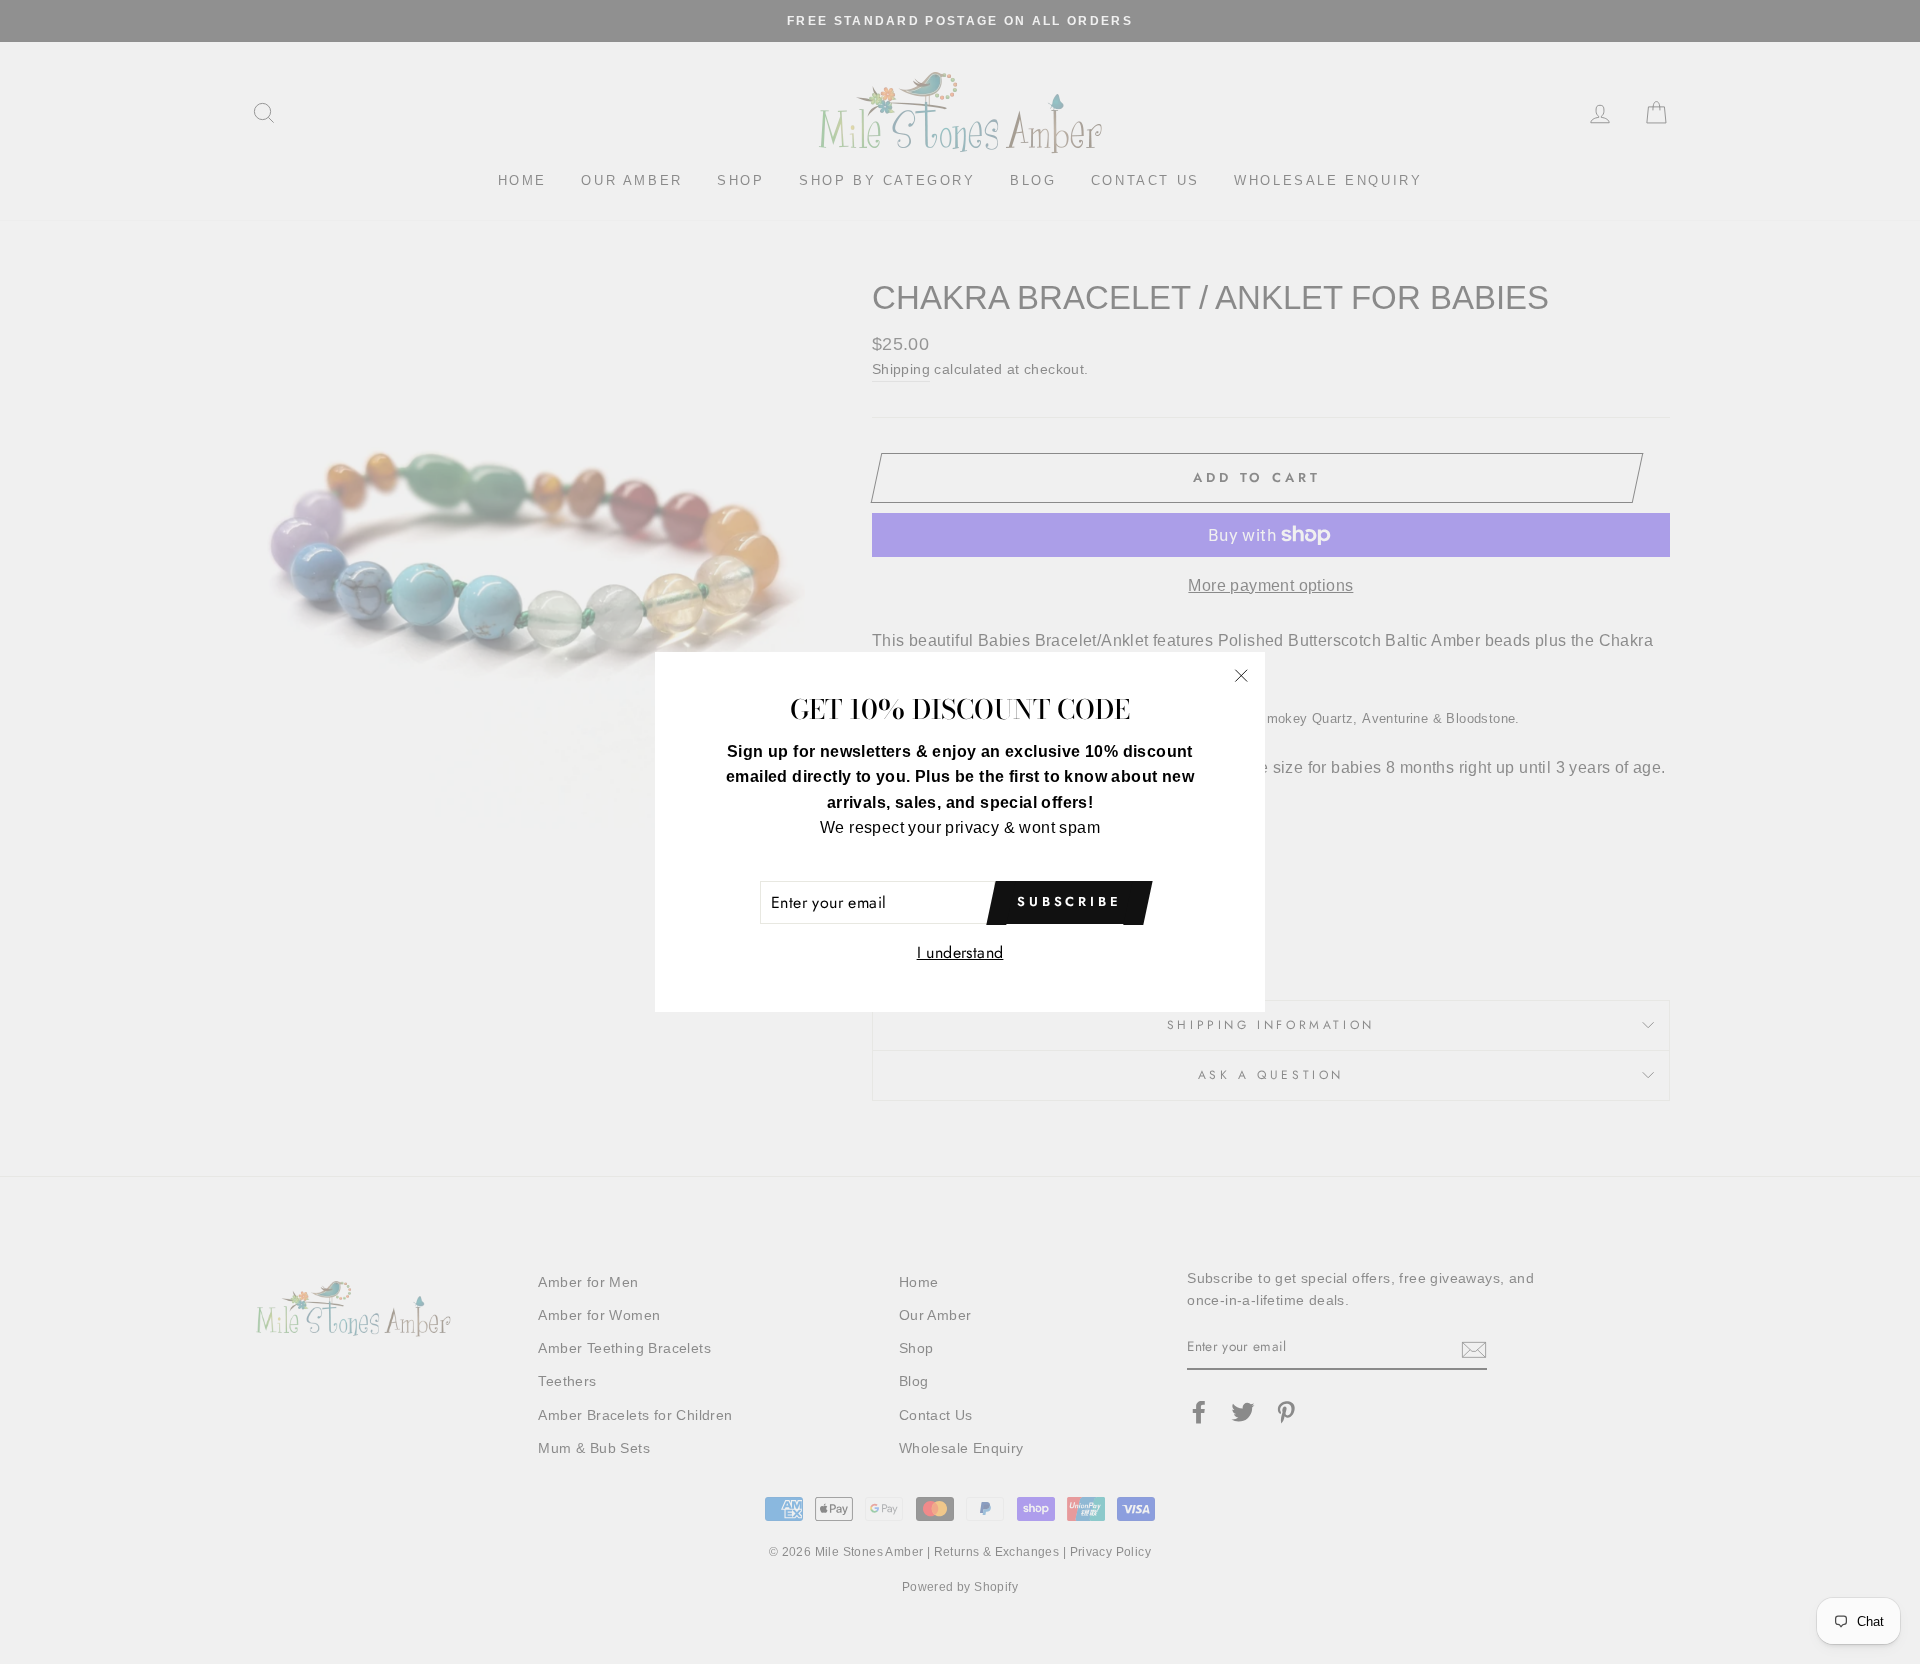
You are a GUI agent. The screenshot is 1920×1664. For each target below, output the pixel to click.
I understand (960, 952)
